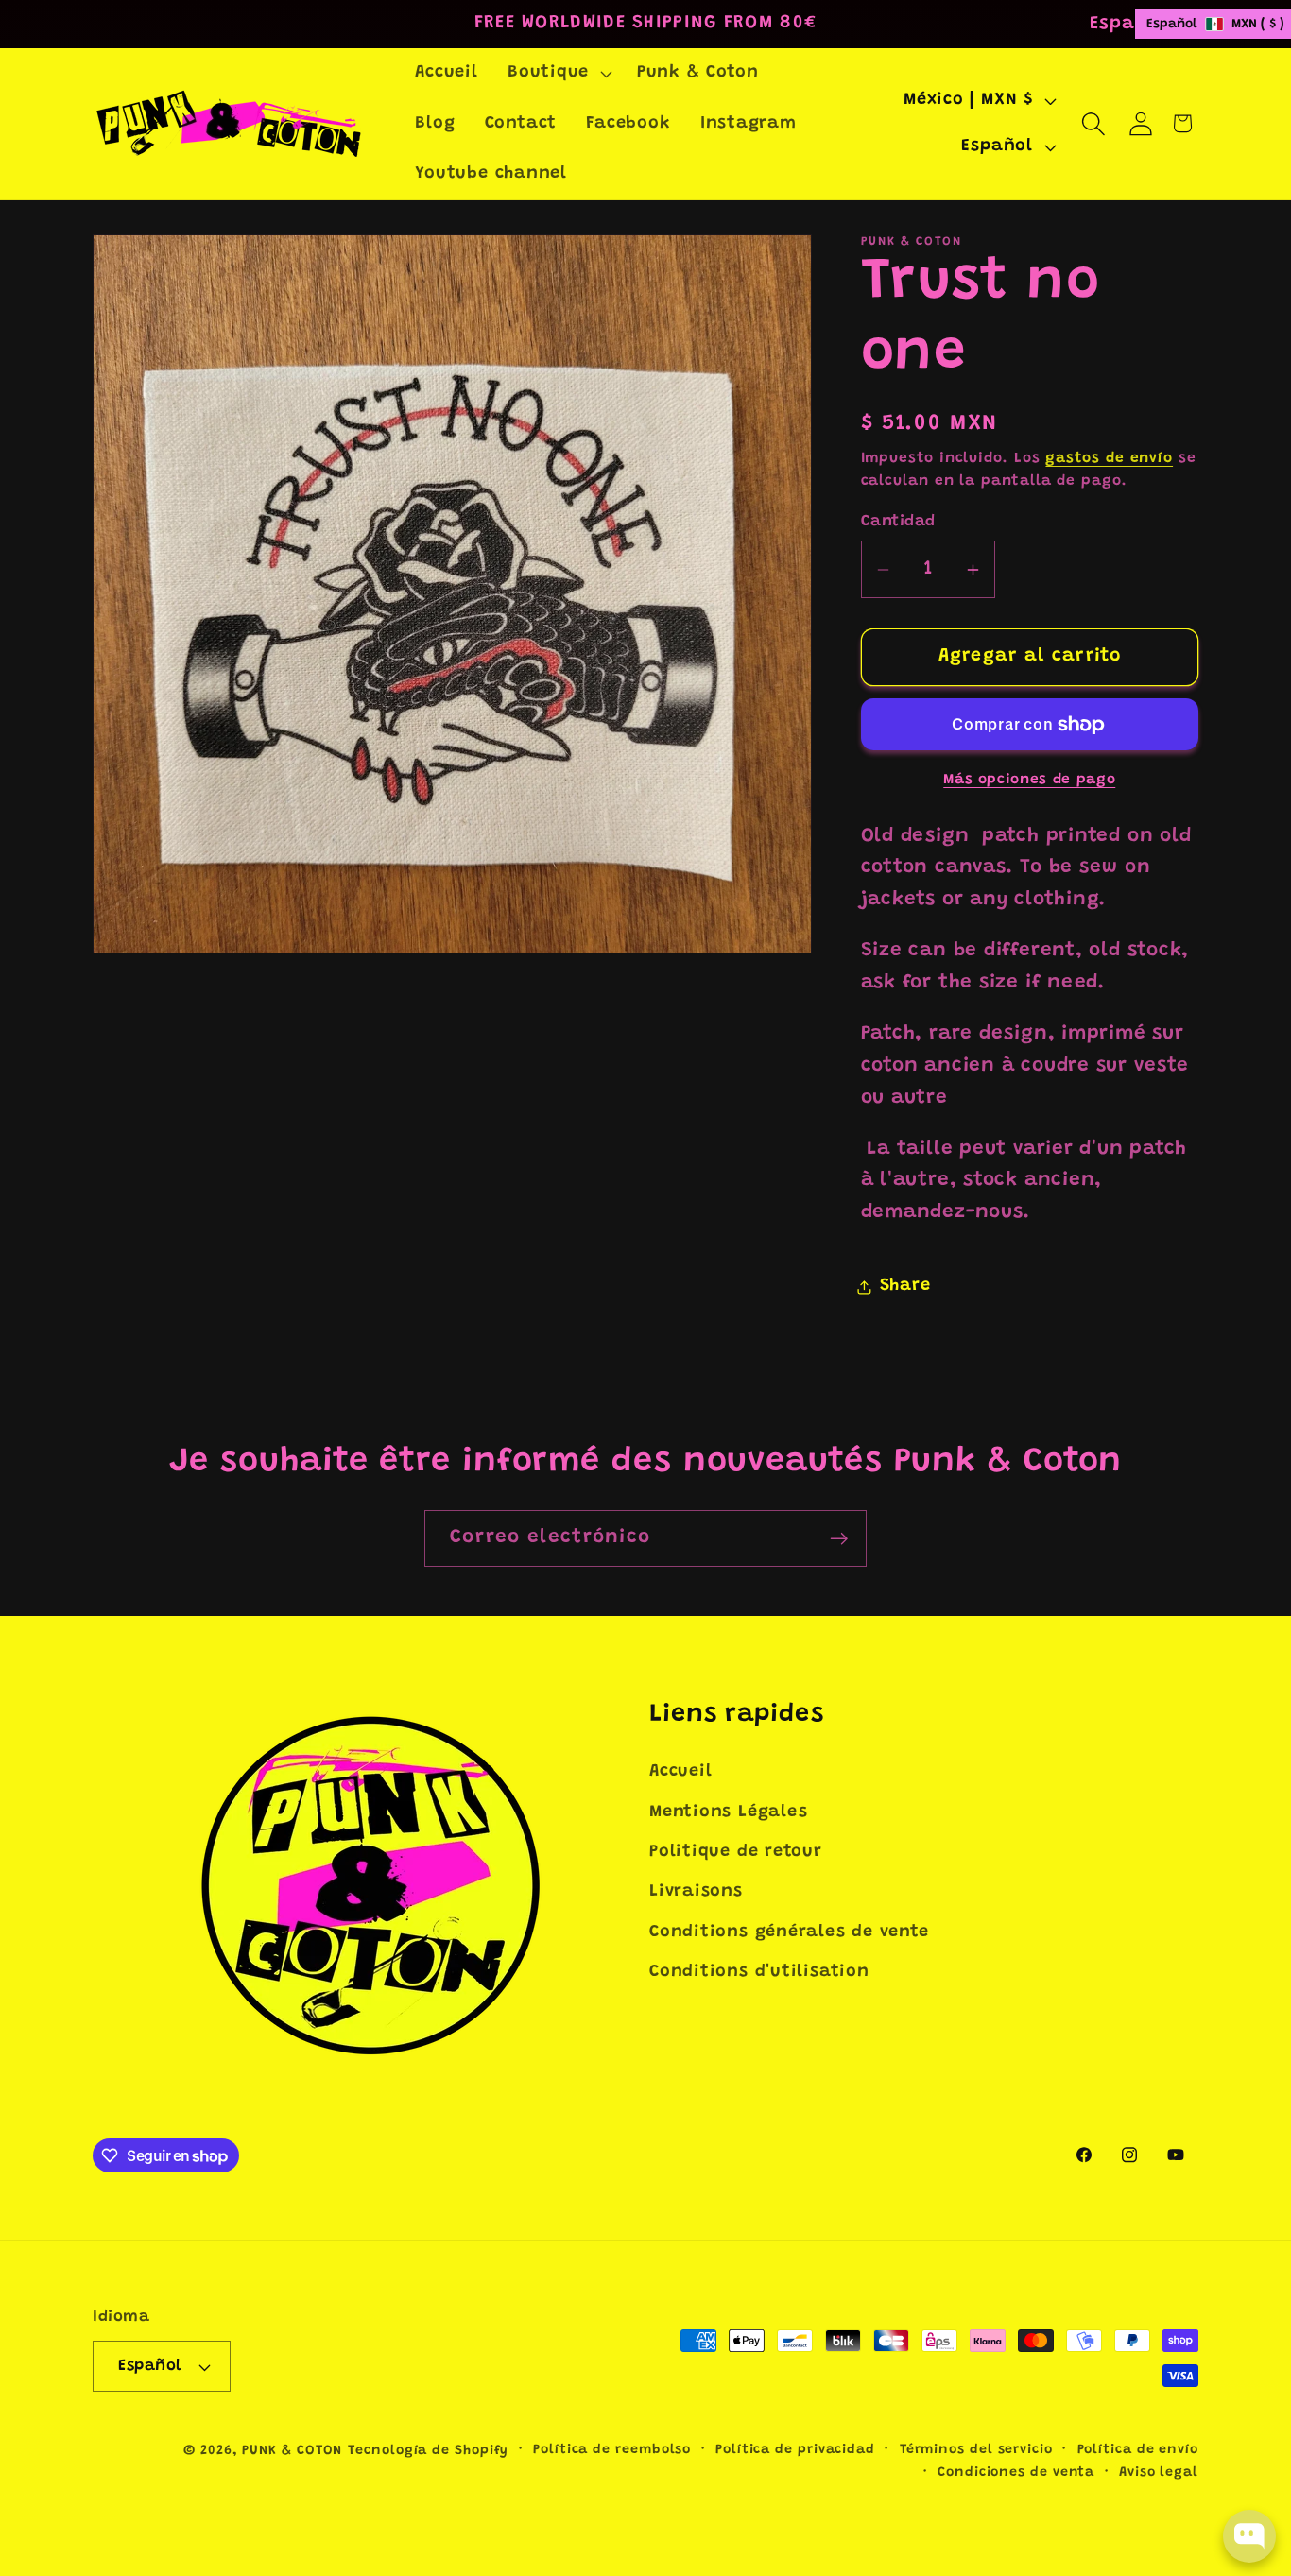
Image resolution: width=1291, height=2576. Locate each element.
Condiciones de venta (1016, 2473)
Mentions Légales (728, 1812)
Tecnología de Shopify (428, 2451)
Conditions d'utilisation (759, 1972)
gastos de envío (1109, 459)
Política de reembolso (612, 2450)
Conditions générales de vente (789, 1932)
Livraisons (696, 1892)
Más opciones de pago (1029, 780)
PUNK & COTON (292, 2451)
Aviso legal (1159, 2473)
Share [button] (905, 1287)
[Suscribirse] (839, 1539)
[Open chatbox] (1249, 2536)
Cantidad (898, 523)
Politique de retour (736, 1852)
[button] (557, 74)
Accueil (680, 1772)
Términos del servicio (976, 2450)
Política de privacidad (795, 2450)
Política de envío (1138, 2450)
